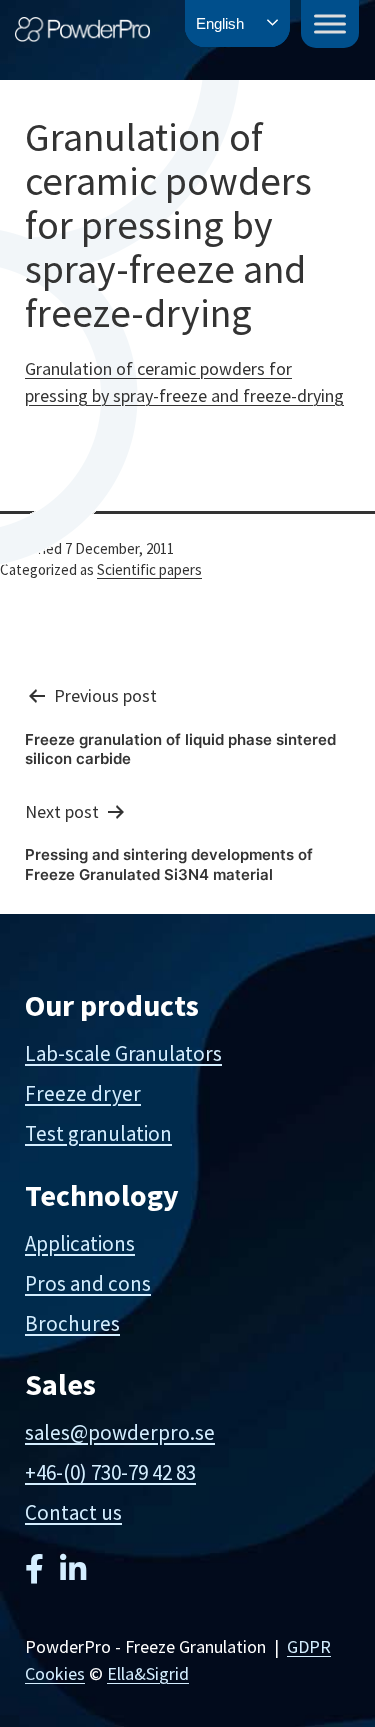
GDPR (309, 1646)
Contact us (73, 1512)
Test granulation (98, 1133)
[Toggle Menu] (330, 23)
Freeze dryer (83, 1093)
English (220, 23)
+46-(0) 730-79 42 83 (110, 1472)
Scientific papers (149, 569)
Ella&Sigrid (148, 1673)
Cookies (55, 1673)
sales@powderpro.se (120, 1432)
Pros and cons (88, 1283)
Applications (80, 1243)
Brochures (72, 1323)
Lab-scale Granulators (123, 1053)
